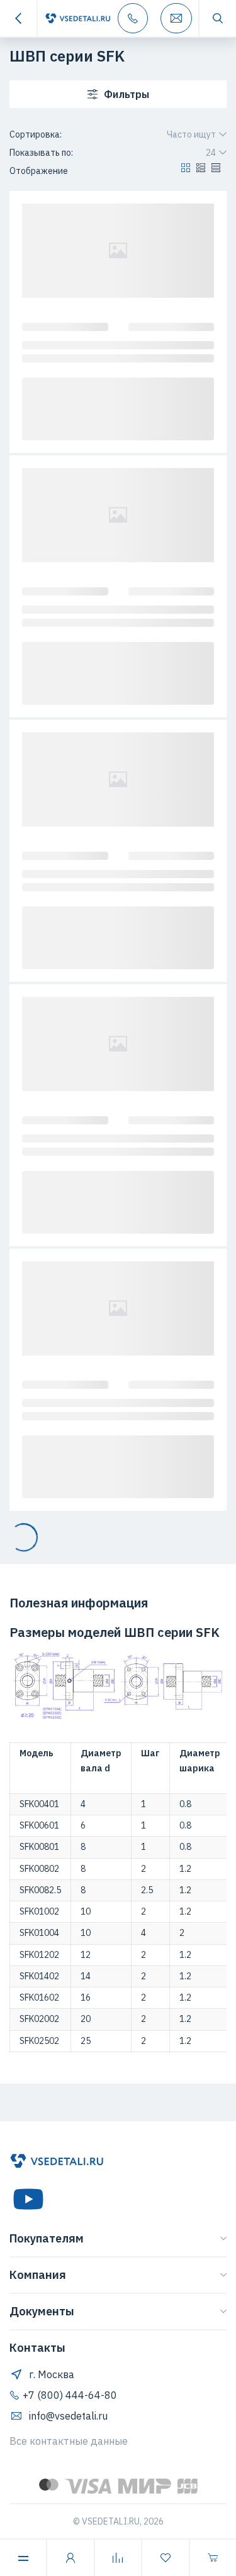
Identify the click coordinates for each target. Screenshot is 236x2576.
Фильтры (126, 94)
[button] (186, 171)
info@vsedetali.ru (68, 2416)
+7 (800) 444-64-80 (70, 2395)
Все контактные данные (69, 2441)
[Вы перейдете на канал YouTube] (28, 2199)
